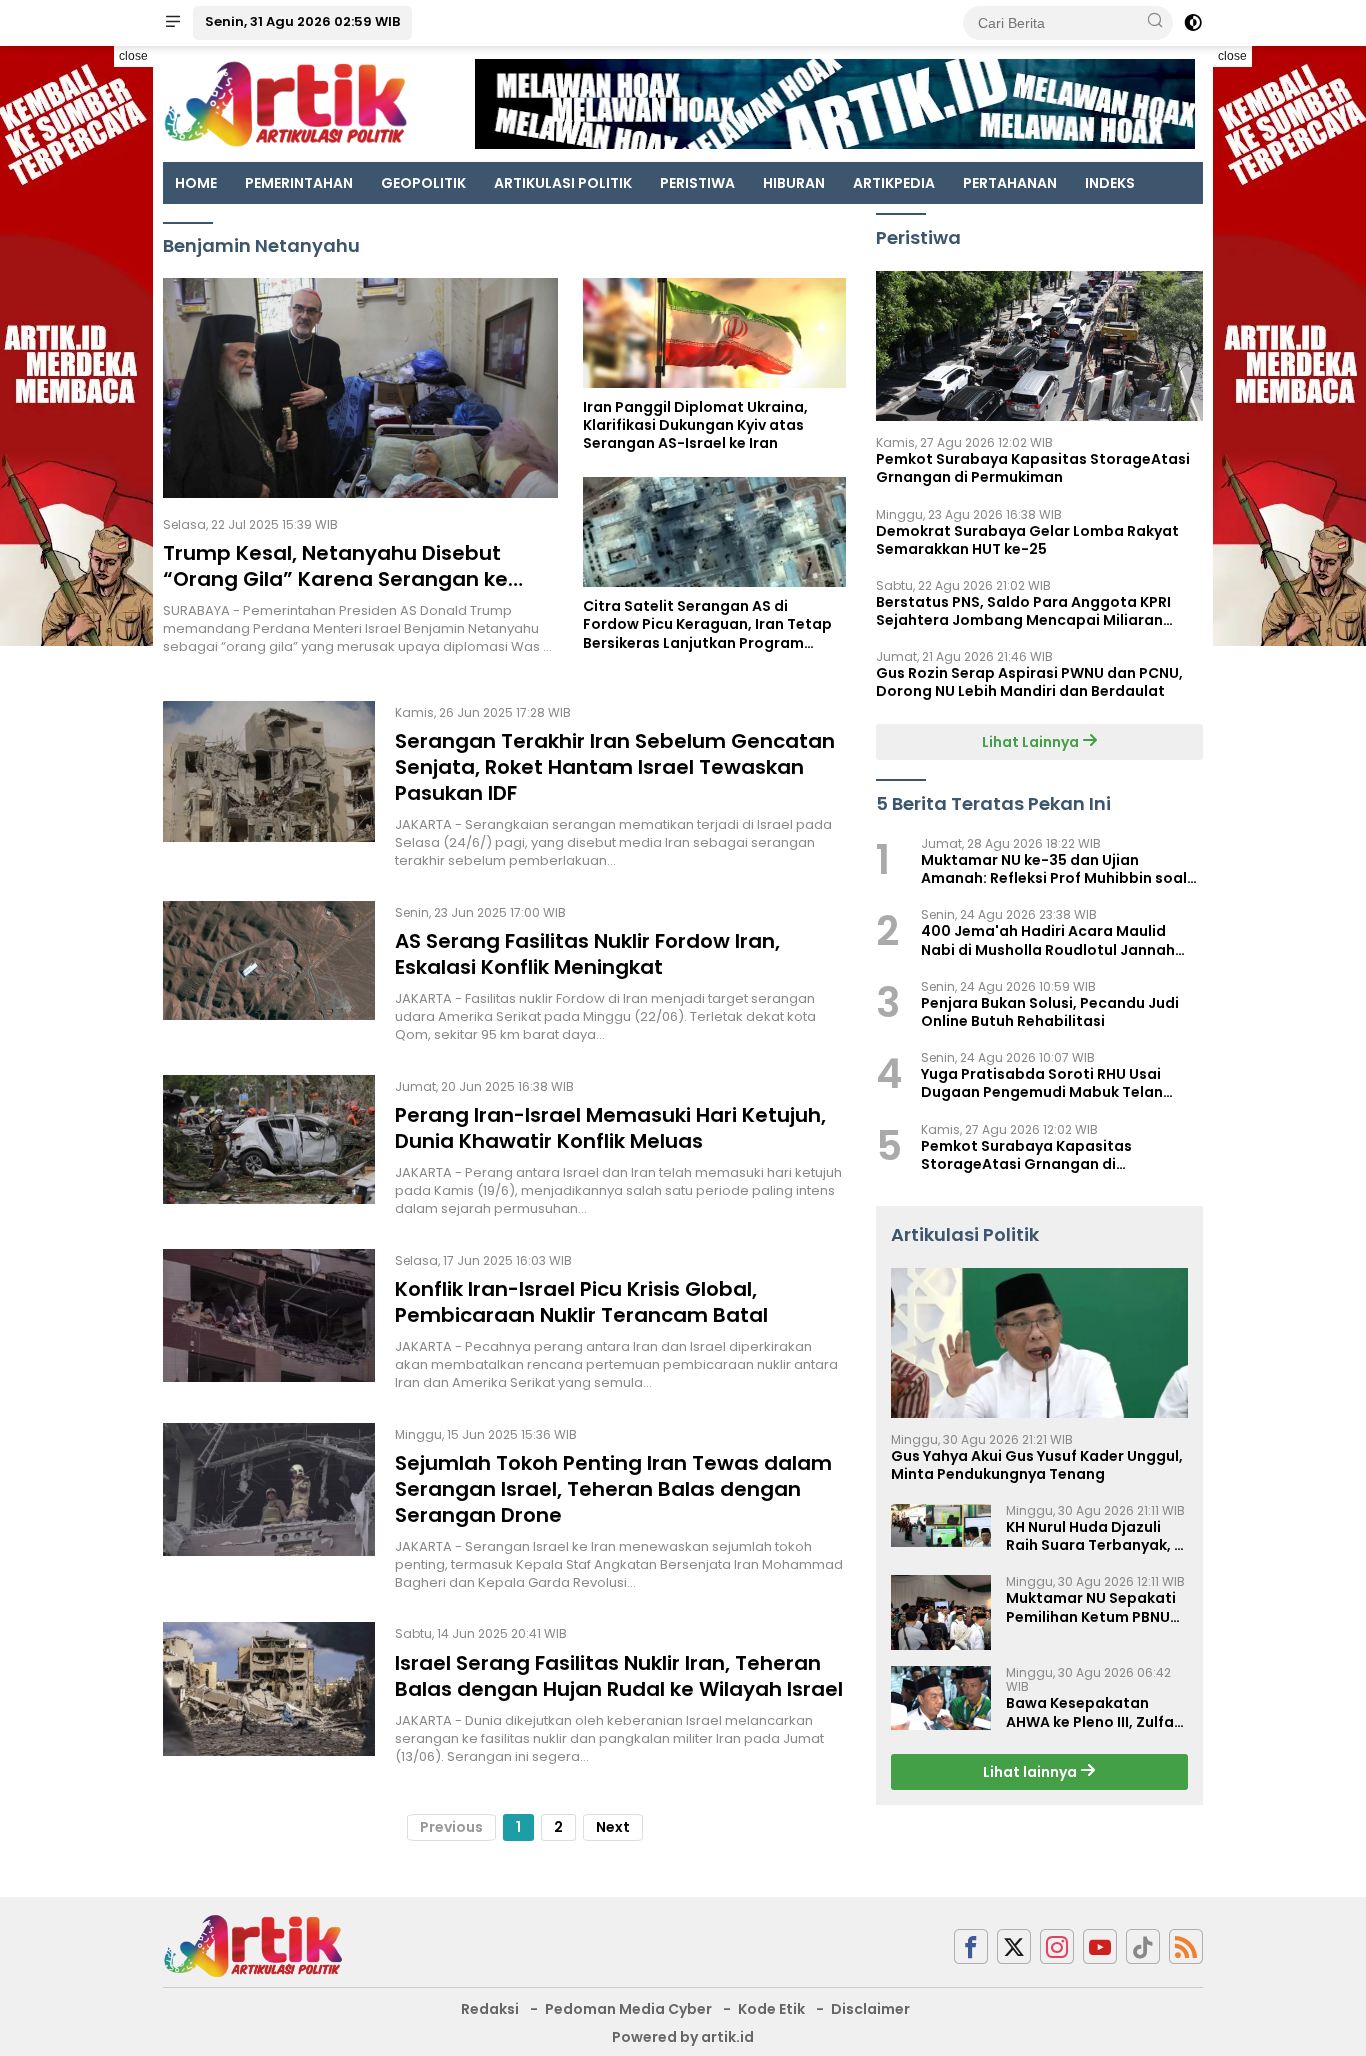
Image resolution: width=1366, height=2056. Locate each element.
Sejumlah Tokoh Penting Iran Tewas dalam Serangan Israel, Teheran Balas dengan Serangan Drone (613, 1489)
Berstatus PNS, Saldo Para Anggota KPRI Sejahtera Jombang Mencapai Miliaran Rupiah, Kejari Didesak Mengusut (1023, 611)
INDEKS (1110, 183)
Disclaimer (870, 2009)
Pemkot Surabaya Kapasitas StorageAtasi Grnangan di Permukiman (1033, 468)
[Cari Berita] (1155, 22)
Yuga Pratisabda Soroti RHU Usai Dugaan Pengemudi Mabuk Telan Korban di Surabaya (1042, 1083)
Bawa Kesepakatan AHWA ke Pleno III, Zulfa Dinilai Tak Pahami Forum (1090, 1712)
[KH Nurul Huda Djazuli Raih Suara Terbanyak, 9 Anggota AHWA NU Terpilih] (941, 1525)
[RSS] (1186, 1946)
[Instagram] (1057, 1946)
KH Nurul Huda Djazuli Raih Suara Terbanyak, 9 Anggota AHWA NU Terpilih (1094, 1536)
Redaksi (490, 2009)
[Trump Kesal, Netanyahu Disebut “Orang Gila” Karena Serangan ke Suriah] (360, 388)
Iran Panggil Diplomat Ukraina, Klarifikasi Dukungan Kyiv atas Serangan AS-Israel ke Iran (695, 425)
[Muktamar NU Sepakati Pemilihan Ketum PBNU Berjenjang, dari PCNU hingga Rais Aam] (941, 1612)
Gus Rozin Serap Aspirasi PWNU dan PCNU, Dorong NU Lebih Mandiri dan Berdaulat (1029, 682)
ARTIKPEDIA (894, 183)
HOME (196, 183)
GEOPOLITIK (423, 183)
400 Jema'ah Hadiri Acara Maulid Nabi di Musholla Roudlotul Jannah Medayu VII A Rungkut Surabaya (1048, 940)
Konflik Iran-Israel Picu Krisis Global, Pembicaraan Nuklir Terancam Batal (581, 1302)
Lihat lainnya (1031, 1772)
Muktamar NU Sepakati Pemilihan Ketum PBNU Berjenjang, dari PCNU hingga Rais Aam (1091, 1607)
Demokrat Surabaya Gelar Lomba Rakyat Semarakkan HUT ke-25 (1027, 539)
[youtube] (1100, 1946)
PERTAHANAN (1010, 183)
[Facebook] (971, 1946)
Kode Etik (771, 2009)
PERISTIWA (697, 183)
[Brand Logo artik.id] (285, 103)
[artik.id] (253, 1945)
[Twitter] (1014, 1946)
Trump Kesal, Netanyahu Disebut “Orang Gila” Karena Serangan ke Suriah (335, 579)
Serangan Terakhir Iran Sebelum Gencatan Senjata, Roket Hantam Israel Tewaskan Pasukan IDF (615, 767)
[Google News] (1143, 1946)
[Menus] (173, 23)
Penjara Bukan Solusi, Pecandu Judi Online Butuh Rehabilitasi (1050, 1012)
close (133, 56)
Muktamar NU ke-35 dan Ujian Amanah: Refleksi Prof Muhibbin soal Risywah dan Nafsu (1054, 869)
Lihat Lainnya (1032, 741)
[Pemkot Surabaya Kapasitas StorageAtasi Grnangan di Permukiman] (1039, 346)
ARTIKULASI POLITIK (563, 183)
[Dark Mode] (1193, 23)
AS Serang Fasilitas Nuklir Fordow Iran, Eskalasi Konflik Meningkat (587, 954)
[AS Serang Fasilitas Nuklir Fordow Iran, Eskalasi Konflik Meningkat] (269, 973)
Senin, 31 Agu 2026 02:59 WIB (302, 21)
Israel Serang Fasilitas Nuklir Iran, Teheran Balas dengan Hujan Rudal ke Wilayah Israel (619, 1676)
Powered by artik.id (683, 2037)
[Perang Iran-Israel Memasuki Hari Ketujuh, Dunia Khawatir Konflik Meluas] (269, 1147)
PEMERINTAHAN (299, 183)
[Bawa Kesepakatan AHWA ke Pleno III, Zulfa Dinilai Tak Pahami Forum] (941, 1698)
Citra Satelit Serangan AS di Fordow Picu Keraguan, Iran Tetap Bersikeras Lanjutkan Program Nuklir (707, 624)
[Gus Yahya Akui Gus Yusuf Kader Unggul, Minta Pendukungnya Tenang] (1039, 1343)
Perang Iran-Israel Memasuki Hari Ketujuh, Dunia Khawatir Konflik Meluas (610, 1128)
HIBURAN (794, 183)
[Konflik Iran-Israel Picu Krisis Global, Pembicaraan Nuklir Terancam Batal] (269, 1321)
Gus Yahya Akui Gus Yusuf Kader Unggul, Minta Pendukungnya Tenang (1037, 1465)
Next (613, 1827)
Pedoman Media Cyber (628, 2009)
